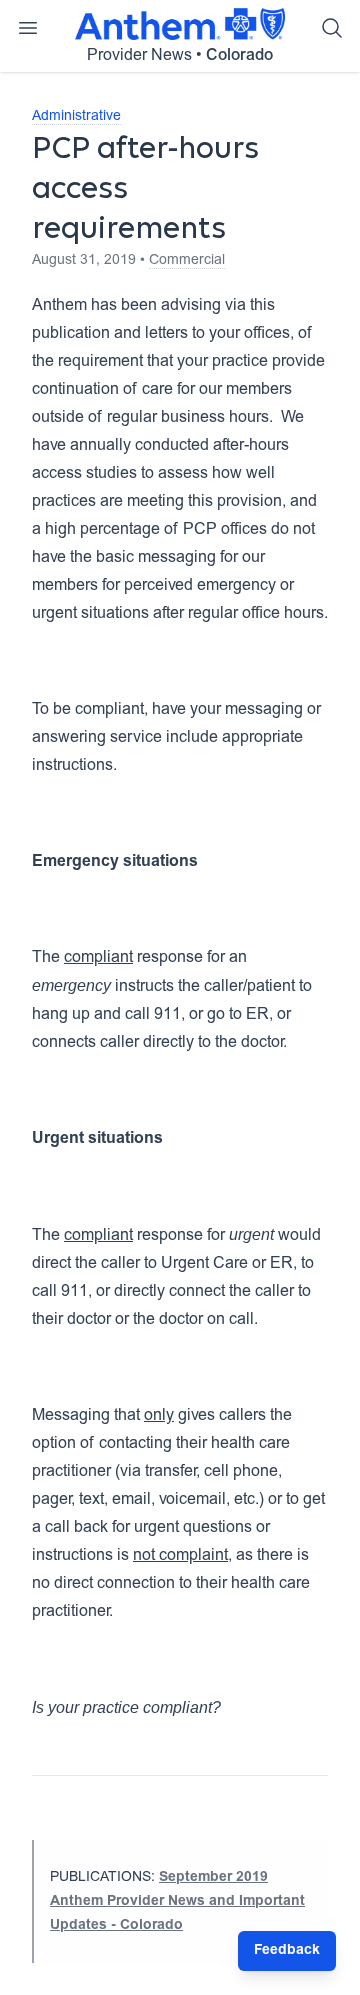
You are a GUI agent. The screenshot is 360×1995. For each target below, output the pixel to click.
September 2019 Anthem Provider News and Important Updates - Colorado (177, 1902)
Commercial (187, 261)
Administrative (76, 117)
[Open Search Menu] (332, 28)
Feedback (287, 1951)
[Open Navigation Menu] (28, 28)
